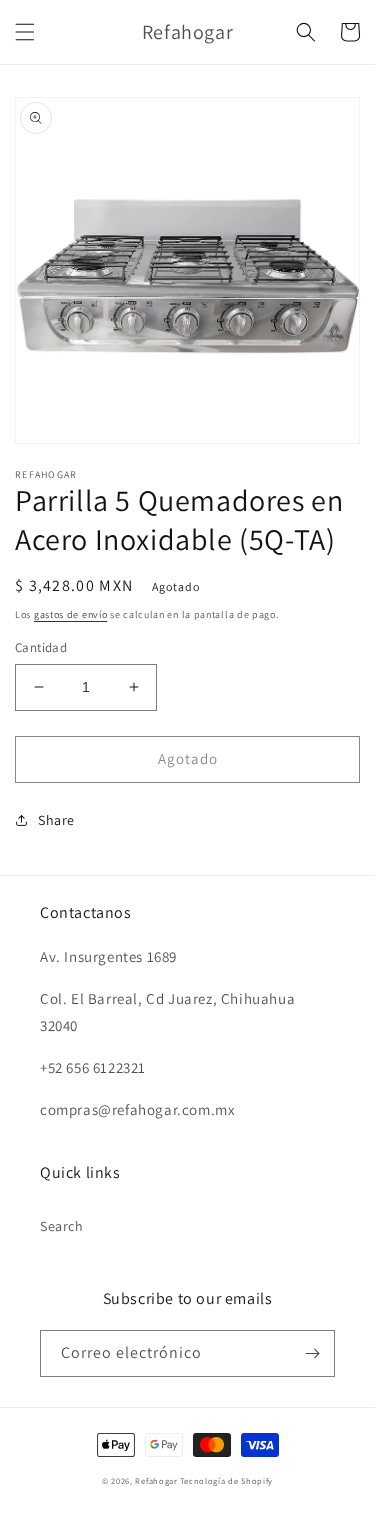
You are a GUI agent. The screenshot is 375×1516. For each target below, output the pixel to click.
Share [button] (56, 820)
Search (62, 1226)
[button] (25, 32)
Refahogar (156, 1480)
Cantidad (41, 647)
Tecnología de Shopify (226, 1480)
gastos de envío (71, 614)
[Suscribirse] (312, 1353)
